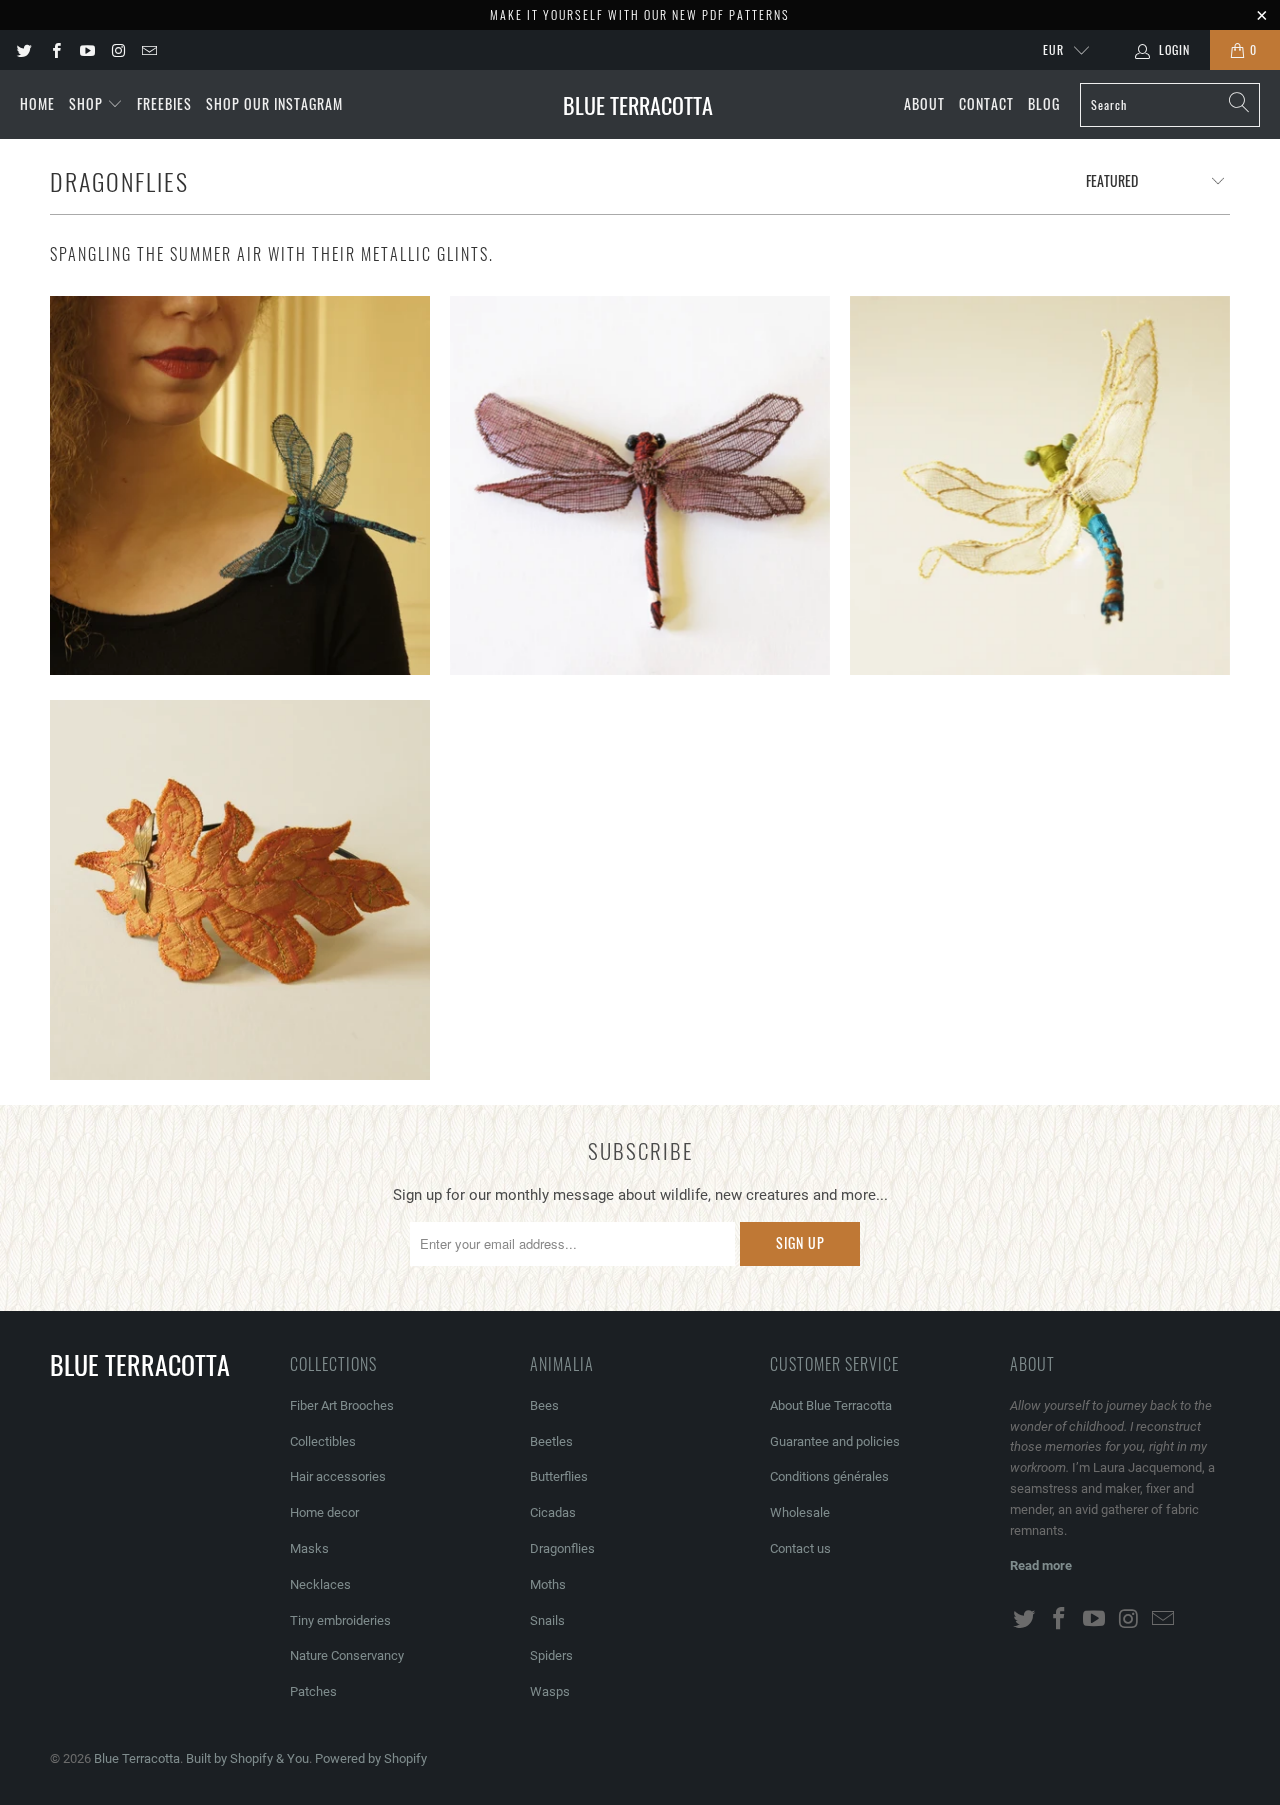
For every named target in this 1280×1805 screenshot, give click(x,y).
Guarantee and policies (835, 1441)
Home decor (324, 1512)
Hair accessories (338, 1476)
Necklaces (320, 1584)
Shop (88, 103)
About (924, 103)
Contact (986, 103)
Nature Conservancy (347, 1655)
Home (37, 103)
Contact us (800, 1548)
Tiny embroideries (340, 1620)
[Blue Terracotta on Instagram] (117, 50)
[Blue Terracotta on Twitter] (23, 50)
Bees (544, 1405)
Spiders (551, 1655)
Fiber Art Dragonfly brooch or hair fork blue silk (240, 486)
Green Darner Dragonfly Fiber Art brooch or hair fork (1040, 486)
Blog (1044, 103)
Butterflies (559, 1476)
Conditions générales (829, 1476)
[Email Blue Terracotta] (148, 50)
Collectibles (323, 1441)
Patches (313, 1691)
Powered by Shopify (371, 1758)
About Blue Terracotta (831, 1405)
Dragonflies (562, 1548)
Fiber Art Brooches (342, 1405)
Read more (1041, 1565)
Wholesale (800, 1512)
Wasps (550, 1691)
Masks (309, 1548)
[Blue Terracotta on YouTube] (86, 50)
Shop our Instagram (274, 103)
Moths (548, 1584)
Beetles (551, 1441)
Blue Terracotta (137, 1758)
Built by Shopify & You (247, 1758)
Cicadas (553, 1512)
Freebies (164, 103)
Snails (547, 1620)
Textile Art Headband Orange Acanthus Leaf (240, 890)
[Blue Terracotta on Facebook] (54, 50)
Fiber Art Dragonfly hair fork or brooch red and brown (640, 486)
